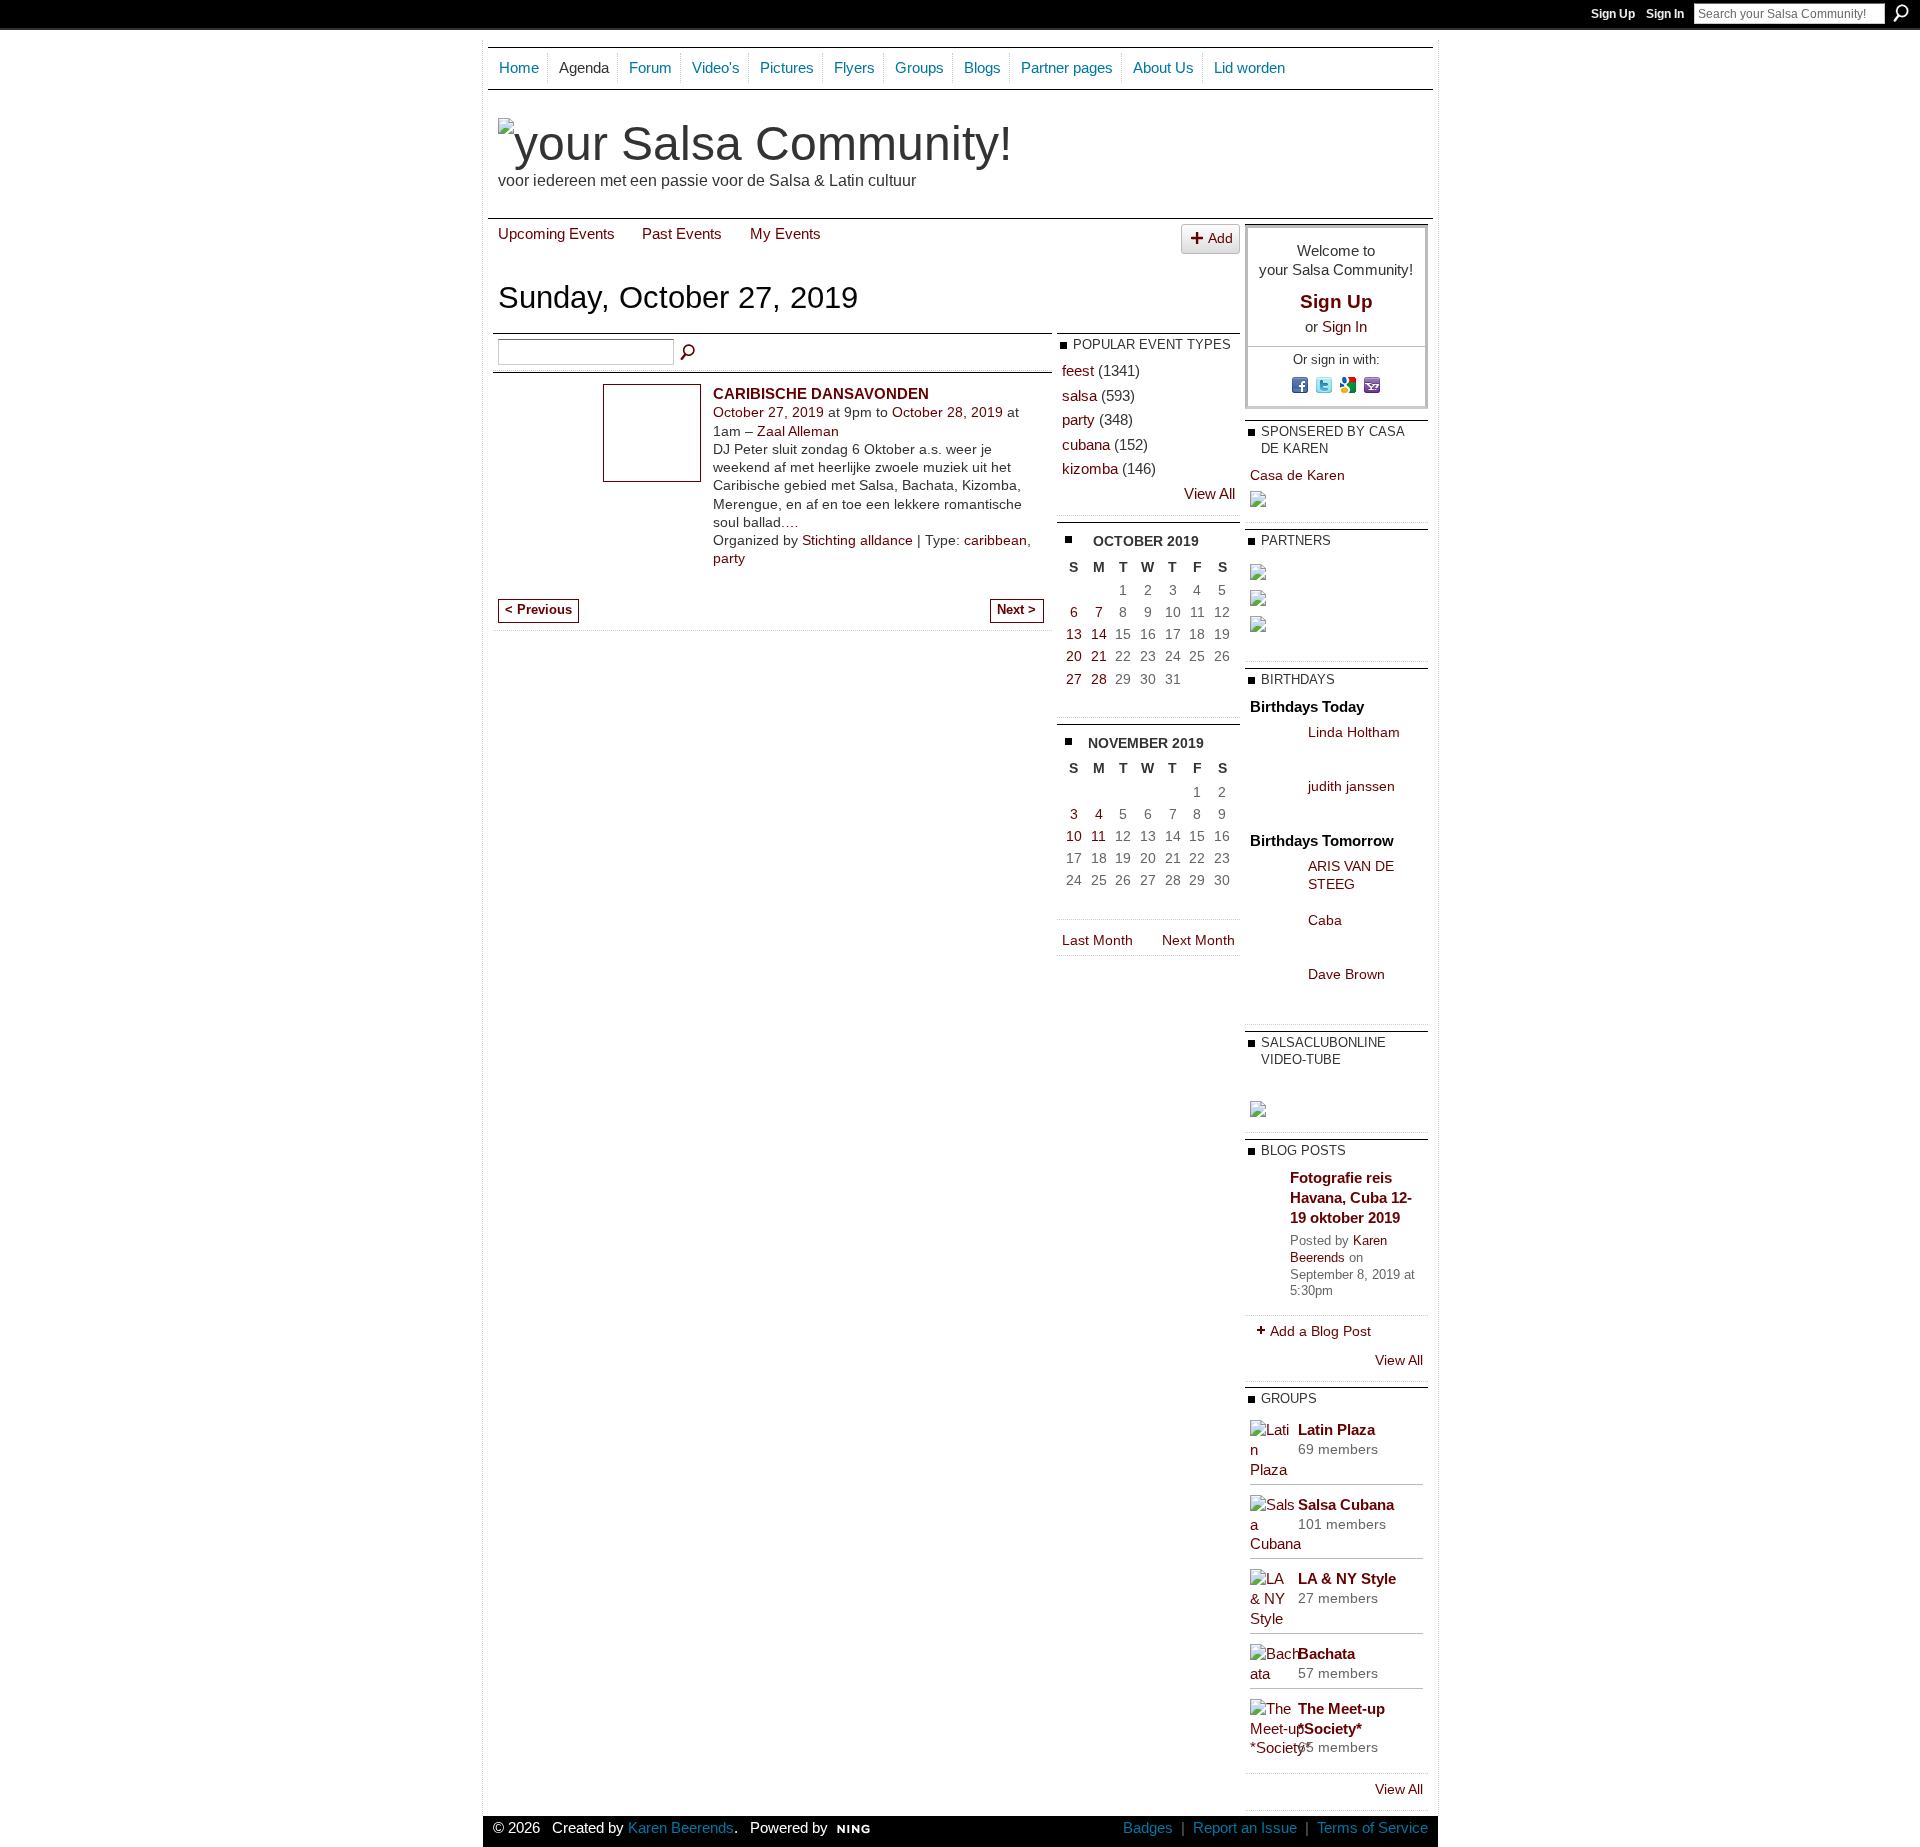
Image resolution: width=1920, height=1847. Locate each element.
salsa (1079, 395)
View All (1209, 494)
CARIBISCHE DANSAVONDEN (821, 393)
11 (1098, 836)
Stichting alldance (857, 540)
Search (1901, 13)
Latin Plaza (1336, 1429)
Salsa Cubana (1346, 1504)
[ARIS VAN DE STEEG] (1274, 881)
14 (1099, 634)
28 (1099, 679)
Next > (1016, 609)
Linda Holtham (1354, 732)
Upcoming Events (556, 233)
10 (1074, 836)
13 (1074, 634)
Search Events (689, 353)
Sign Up (1613, 14)
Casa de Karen (1297, 475)
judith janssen (1351, 786)
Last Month (1097, 940)
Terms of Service (1372, 1828)
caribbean (995, 540)
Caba (1325, 920)
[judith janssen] (1274, 801)
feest (1078, 370)
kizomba (1090, 468)
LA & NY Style (1347, 1578)
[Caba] (1274, 935)
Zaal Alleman (798, 431)
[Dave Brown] (1274, 989)
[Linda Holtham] (1274, 747)
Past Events (682, 233)
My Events (785, 233)
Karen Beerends (1338, 1249)
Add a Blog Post (1320, 1331)
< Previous (538, 609)
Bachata (1326, 1653)
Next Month (1198, 940)
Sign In (1665, 14)
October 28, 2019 (947, 412)
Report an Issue (1245, 1828)
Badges (1148, 1828)
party (729, 558)
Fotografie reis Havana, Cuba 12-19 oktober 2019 (1351, 1197)
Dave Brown (1346, 974)
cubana (1086, 444)
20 (1074, 656)
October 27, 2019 (768, 412)
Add (1220, 238)
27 (1074, 679)
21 (1099, 656)
